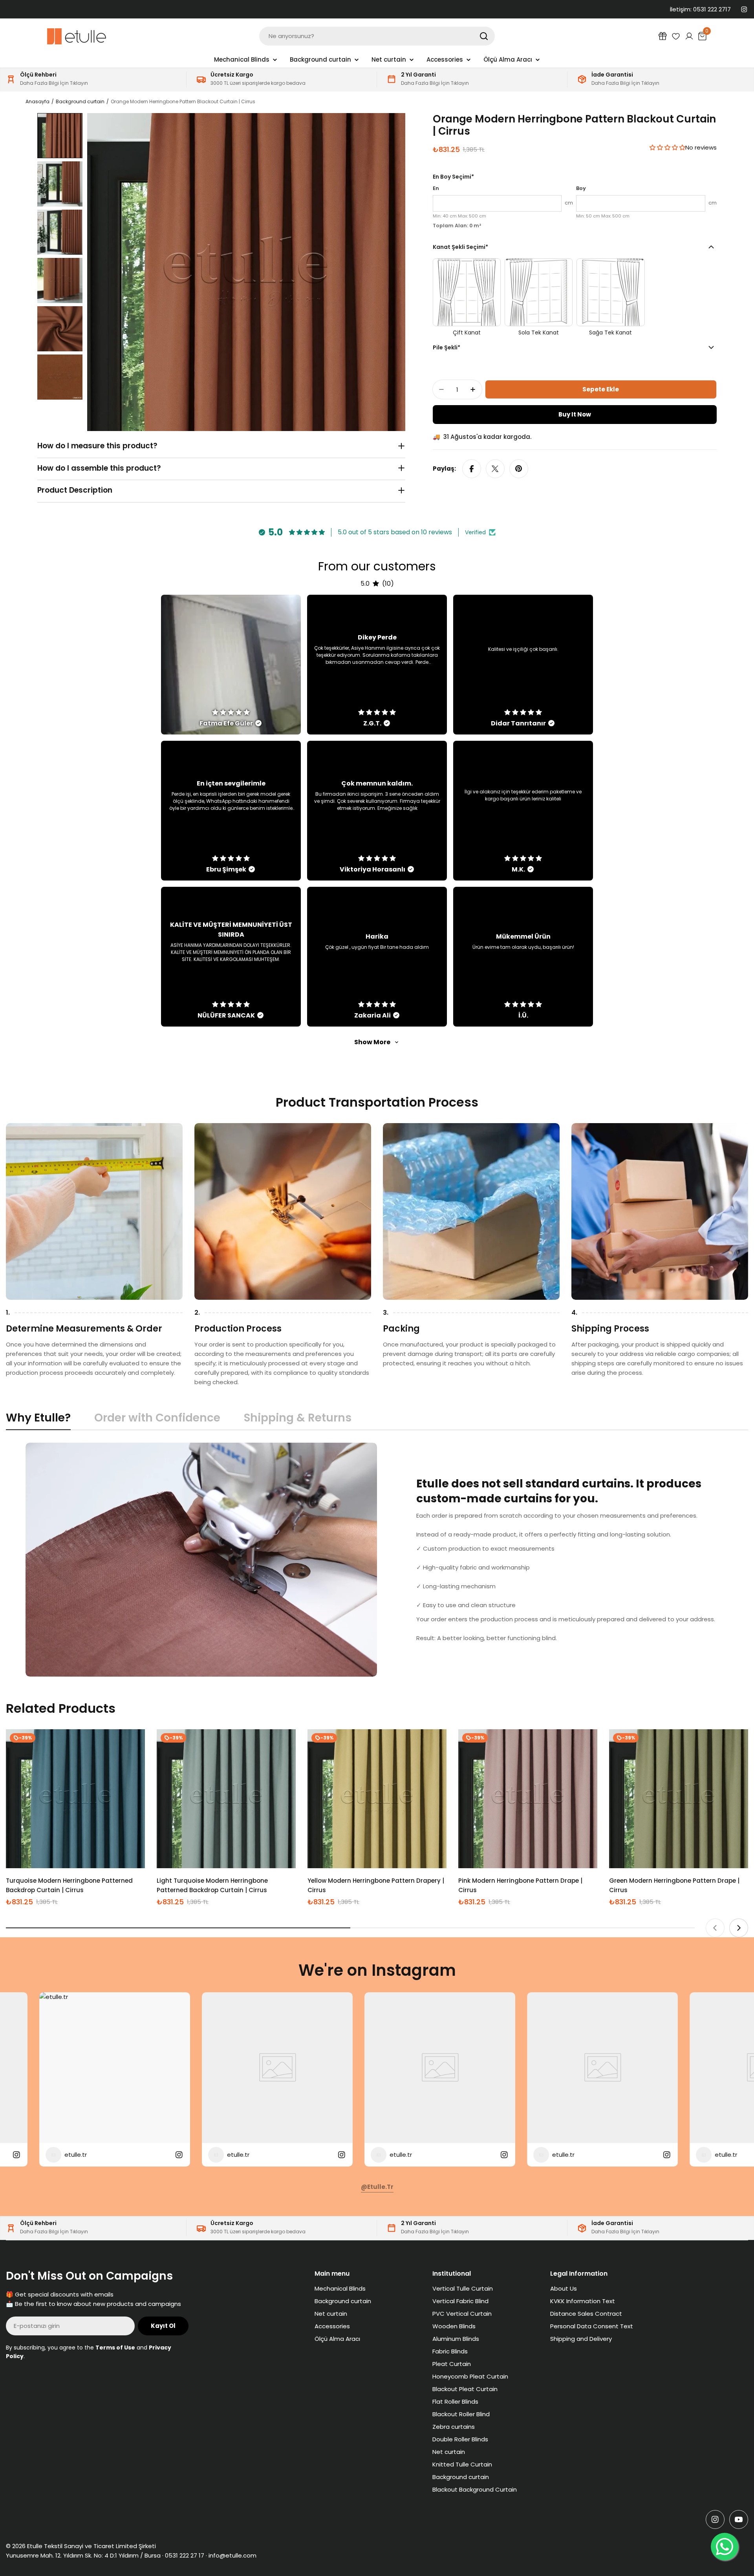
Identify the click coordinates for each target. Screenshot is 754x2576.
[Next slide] (739, 1928)
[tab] (38, 1420)
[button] (667, 147)
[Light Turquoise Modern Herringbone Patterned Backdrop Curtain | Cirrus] (226, 1799)
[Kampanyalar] (662, 36)
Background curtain (80, 101)
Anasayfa (38, 101)
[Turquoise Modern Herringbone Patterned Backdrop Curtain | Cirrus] (75, 1799)
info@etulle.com (232, 2555)
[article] (231, 665)
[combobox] (377, 36)
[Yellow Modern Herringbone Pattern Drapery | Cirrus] (377, 1799)
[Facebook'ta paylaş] (472, 469)
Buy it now (575, 414)
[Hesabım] (689, 36)
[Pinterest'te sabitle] (519, 469)
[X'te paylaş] (495, 469)
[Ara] (484, 36)
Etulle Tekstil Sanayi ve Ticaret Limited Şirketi (92, 2546)
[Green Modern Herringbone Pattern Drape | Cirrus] (679, 1799)
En (436, 188)
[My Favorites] (676, 36)
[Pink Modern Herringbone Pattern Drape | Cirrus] (528, 1799)
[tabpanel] (377, 1560)
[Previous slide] (715, 1928)
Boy (581, 188)
